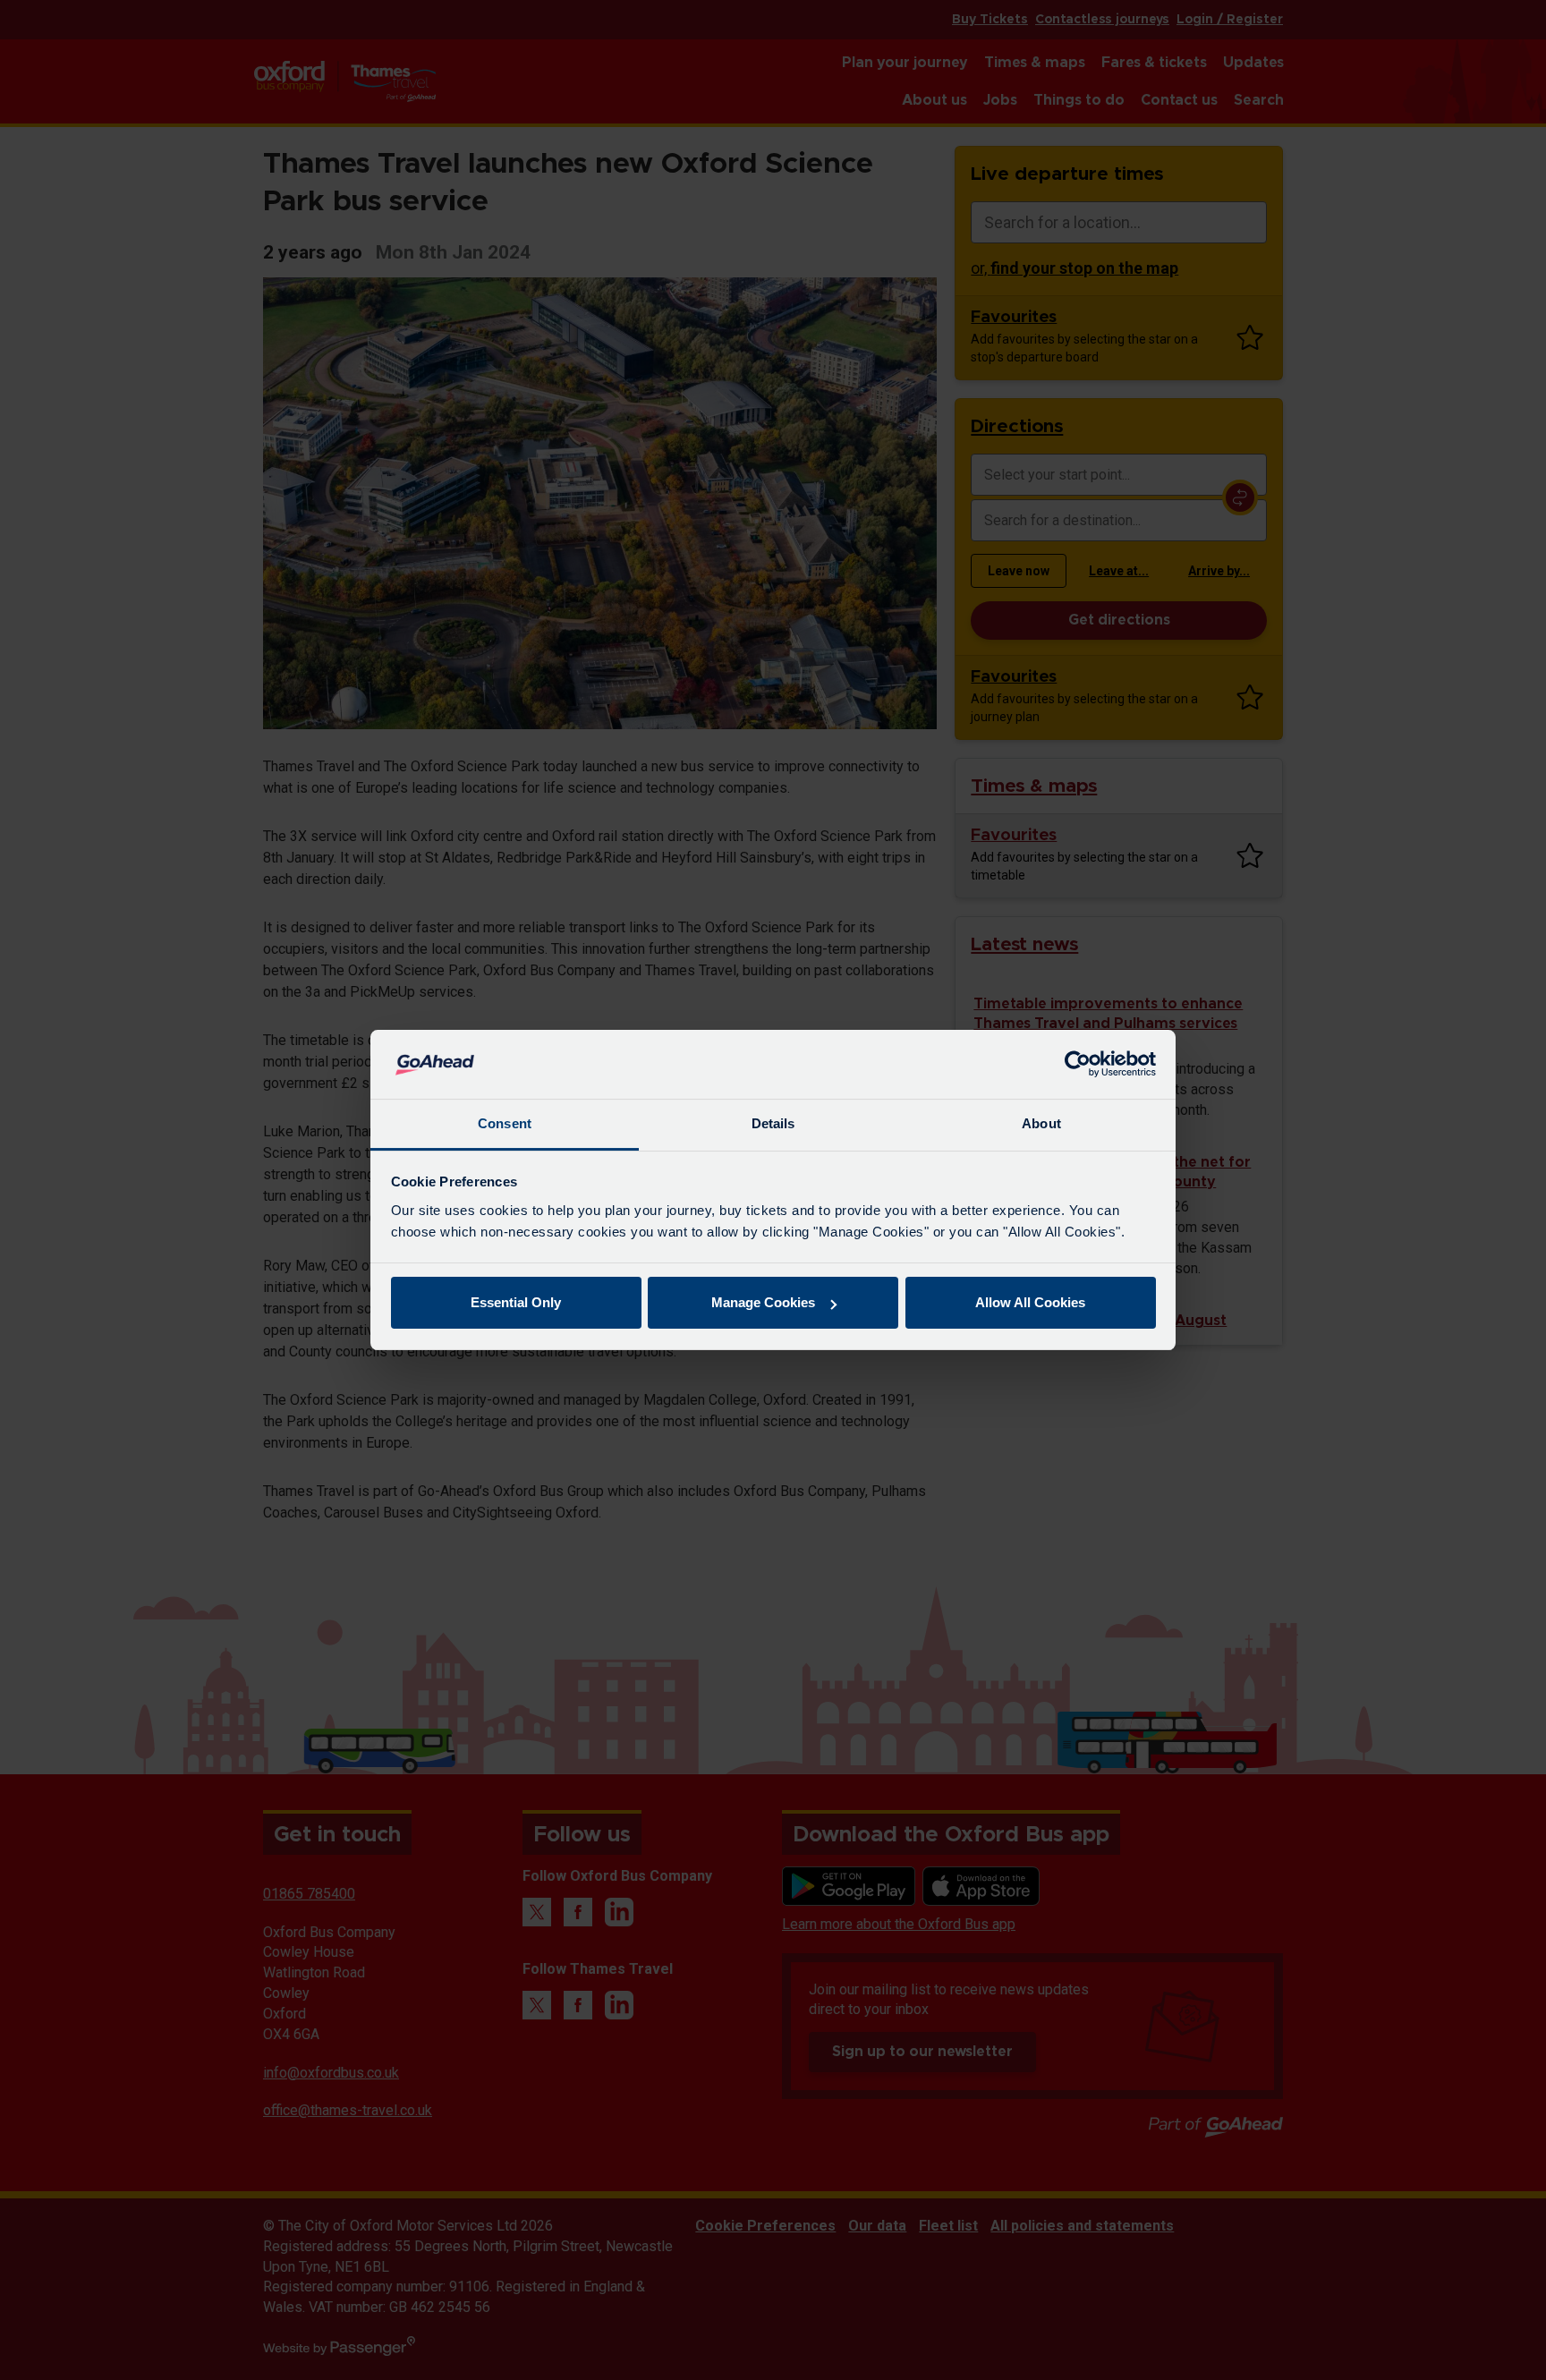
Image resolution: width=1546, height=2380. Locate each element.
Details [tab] (773, 1123)
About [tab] (1041, 1123)
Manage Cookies (763, 1302)
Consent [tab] (505, 1123)
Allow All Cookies (1030, 1302)
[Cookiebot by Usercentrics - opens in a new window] (1078, 1065)
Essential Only (516, 1302)
